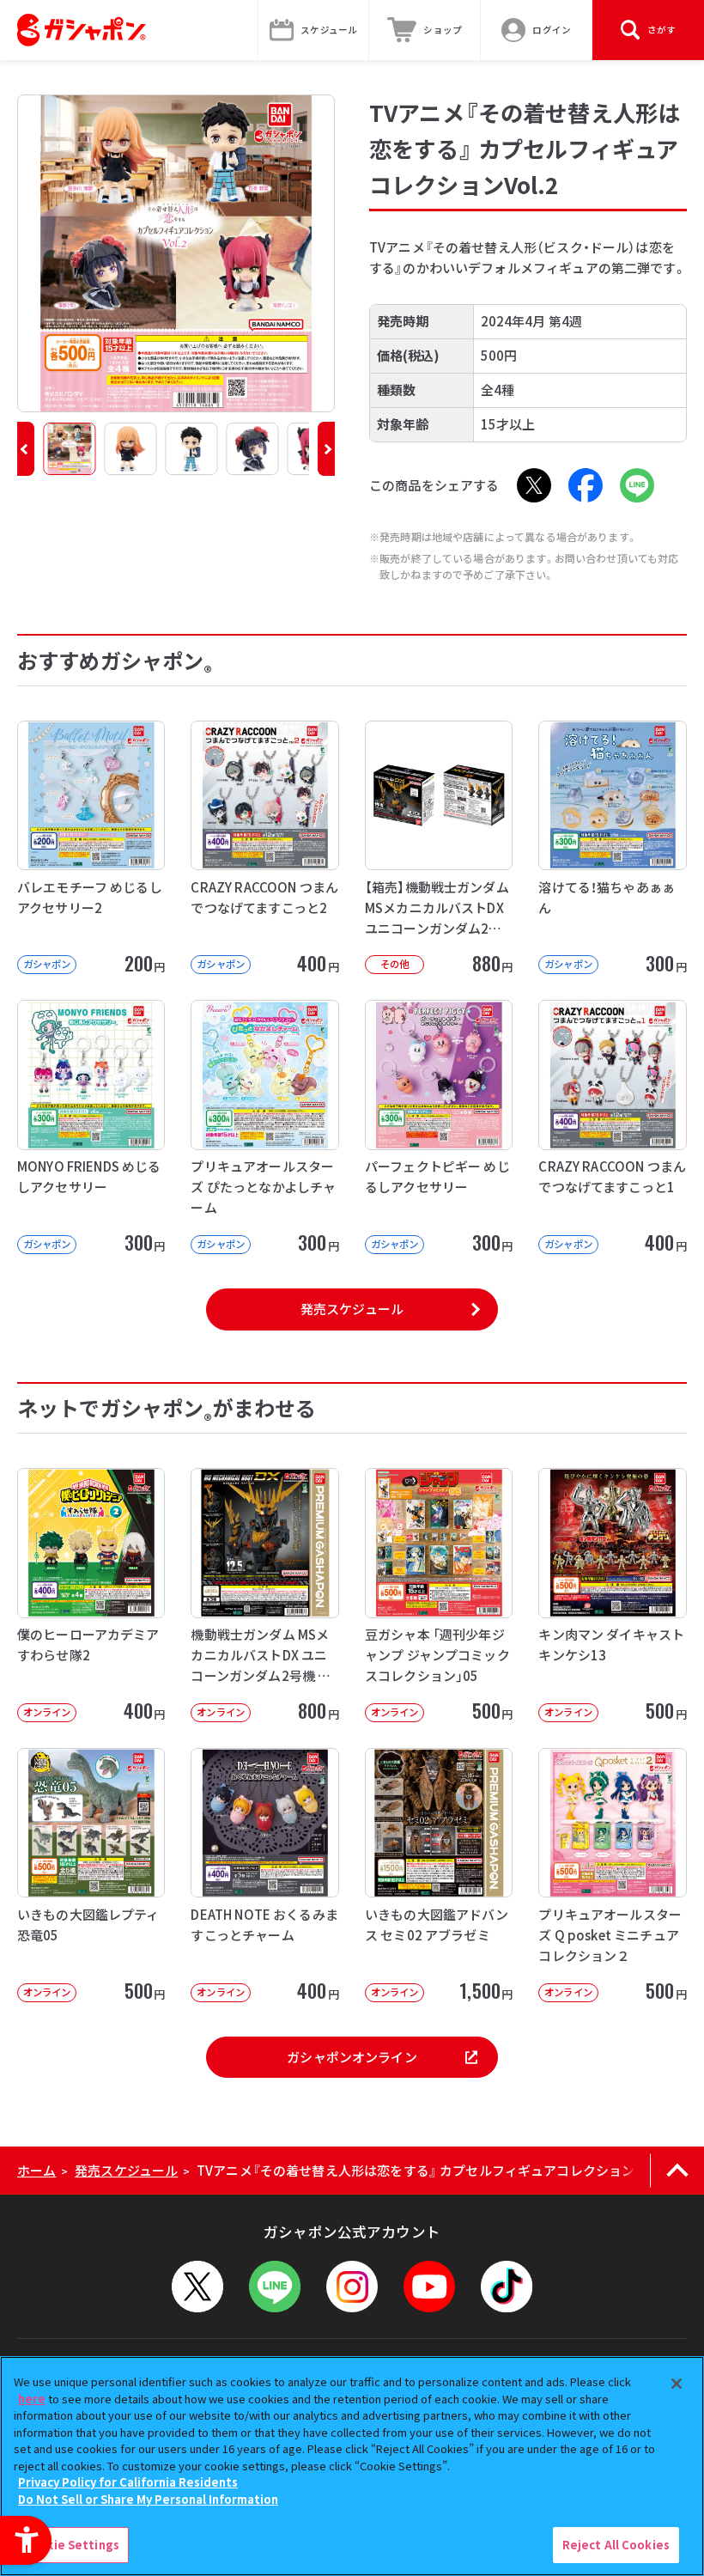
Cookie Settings (71, 2545)
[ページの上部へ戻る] (677, 2171)
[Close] (677, 2384)
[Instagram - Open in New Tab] (352, 2287)
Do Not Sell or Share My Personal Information (148, 2499)
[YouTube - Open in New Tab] (429, 2287)
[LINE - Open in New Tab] (637, 485)
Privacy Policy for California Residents (128, 2482)
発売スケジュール (352, 1309)
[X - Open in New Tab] (534, 485)
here (32, 2399)
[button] (26, 449)
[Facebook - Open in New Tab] (586, 485)
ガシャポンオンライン (352, 2057)
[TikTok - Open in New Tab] (507, 2287)
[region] (352, 2466)
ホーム (36, 2170)
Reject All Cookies (616, 2545)
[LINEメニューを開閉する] (275, 2287)
